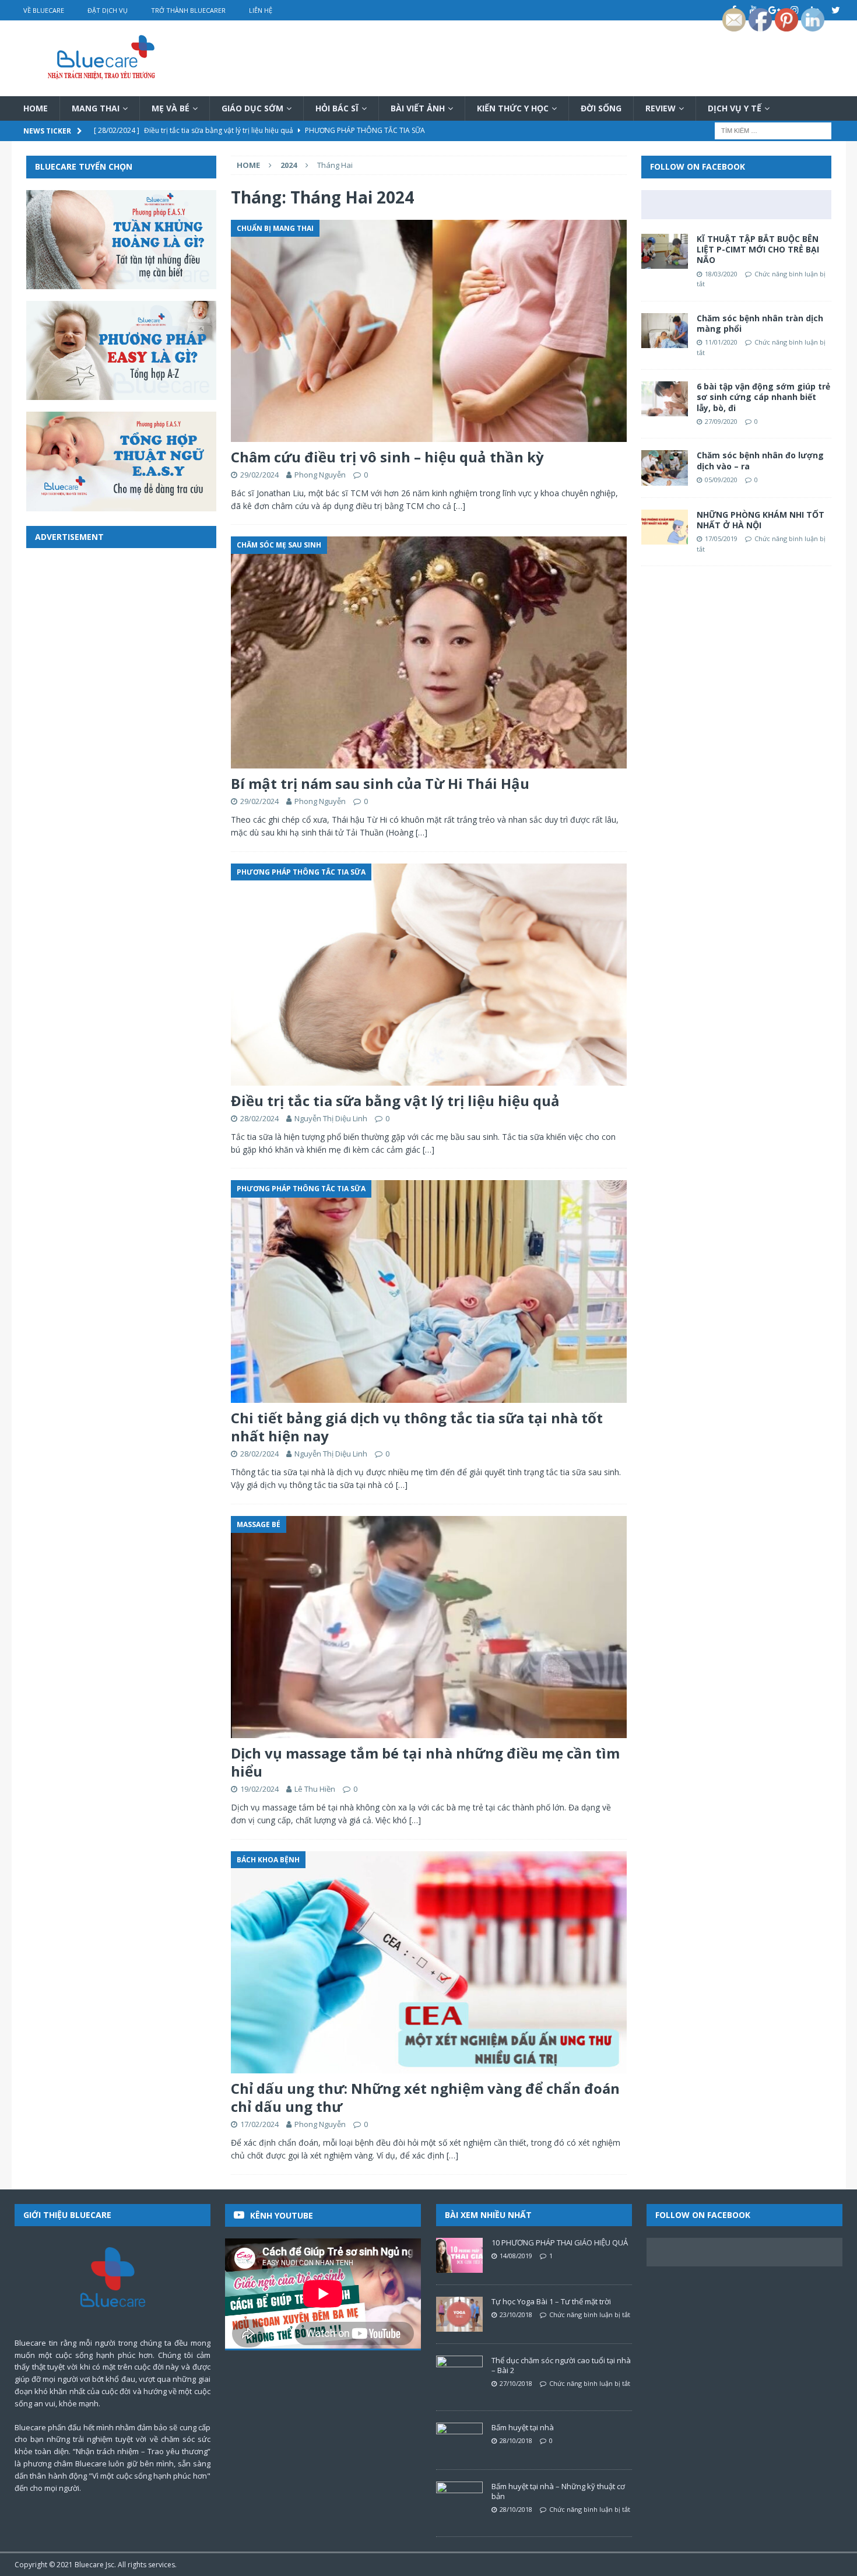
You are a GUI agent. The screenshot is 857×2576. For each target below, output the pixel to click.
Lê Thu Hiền (315, 1789)
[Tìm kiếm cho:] (773, 130)
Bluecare (89, 2565)
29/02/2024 (259, 475)
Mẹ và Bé (171, 108)
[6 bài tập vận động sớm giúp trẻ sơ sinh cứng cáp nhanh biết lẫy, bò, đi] (665, 399)
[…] (459, 506)
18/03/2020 (721, 274)
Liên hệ (261, 10)
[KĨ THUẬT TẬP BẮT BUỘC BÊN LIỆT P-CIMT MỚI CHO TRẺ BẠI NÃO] (665, 251)
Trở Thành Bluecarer (188, 10)
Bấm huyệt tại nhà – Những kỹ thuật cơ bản (558, 2491)
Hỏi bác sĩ (337, 108)
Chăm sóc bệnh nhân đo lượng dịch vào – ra (760, 460)
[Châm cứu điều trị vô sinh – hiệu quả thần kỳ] (428, 331)
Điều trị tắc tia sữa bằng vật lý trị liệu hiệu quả (395, 1101)
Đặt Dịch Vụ (108, 10)
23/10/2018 (516, 2314)
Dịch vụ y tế (735, 108)
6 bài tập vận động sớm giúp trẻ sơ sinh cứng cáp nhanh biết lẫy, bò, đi (763, 397)
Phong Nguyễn (320, 475)
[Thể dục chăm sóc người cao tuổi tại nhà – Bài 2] (459, 2373)
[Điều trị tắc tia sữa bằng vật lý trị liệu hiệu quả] (428, 975)
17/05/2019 (721, 538)
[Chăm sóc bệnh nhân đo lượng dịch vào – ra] (665, 468)
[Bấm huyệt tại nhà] (459, 2440)
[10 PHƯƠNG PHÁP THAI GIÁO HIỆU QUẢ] (459, 2255)
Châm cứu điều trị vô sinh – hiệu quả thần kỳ (387, 457)
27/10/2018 (516, 2383)
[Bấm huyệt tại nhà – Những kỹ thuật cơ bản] (459, 2499)
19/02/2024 (259, 1789)
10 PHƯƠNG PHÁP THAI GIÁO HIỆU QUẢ (560, 2242)
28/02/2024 (259, 1118)
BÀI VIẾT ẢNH (418, 108)
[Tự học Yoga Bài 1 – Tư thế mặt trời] (459, 2314)
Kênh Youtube (282, 2215)
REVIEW (661, 108)
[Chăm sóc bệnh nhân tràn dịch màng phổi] (665, 331)
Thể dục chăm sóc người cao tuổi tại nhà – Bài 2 (561, 2365)
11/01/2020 (721, 342)
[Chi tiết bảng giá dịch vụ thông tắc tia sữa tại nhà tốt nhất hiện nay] (428, 1291)
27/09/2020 (721, 421)
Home (36, 108)
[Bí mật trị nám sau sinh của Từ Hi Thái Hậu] (428, 652)
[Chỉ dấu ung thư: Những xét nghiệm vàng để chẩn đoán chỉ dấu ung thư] (428, 1962)
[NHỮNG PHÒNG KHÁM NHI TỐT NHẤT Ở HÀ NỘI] (665, 527)
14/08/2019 (516, 2256)
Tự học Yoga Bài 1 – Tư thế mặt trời (551, 2301)
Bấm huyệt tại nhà (523, 2427)
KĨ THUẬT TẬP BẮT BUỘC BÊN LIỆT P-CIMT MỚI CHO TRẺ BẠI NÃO (758, 249)
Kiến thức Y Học (513, 108)
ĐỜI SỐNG (601, 108)
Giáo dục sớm (252, 108)
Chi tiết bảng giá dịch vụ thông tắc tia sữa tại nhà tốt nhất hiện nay (417, 1427)
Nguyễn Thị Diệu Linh (331, 1118)
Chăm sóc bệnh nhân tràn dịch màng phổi (760, 323)
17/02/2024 (259, 2124)
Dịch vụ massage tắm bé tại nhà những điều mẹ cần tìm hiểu (425, 1762)
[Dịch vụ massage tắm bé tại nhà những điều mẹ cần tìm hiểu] (428, 1627)
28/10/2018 (516, 2440)
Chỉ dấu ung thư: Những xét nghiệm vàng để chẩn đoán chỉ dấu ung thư (425, 2097)
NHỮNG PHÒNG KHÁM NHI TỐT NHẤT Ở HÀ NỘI (761, 520)
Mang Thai (96, 108)
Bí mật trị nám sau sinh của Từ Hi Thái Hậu (380, 783)
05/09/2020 (721, 480)
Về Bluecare (44, 10)
